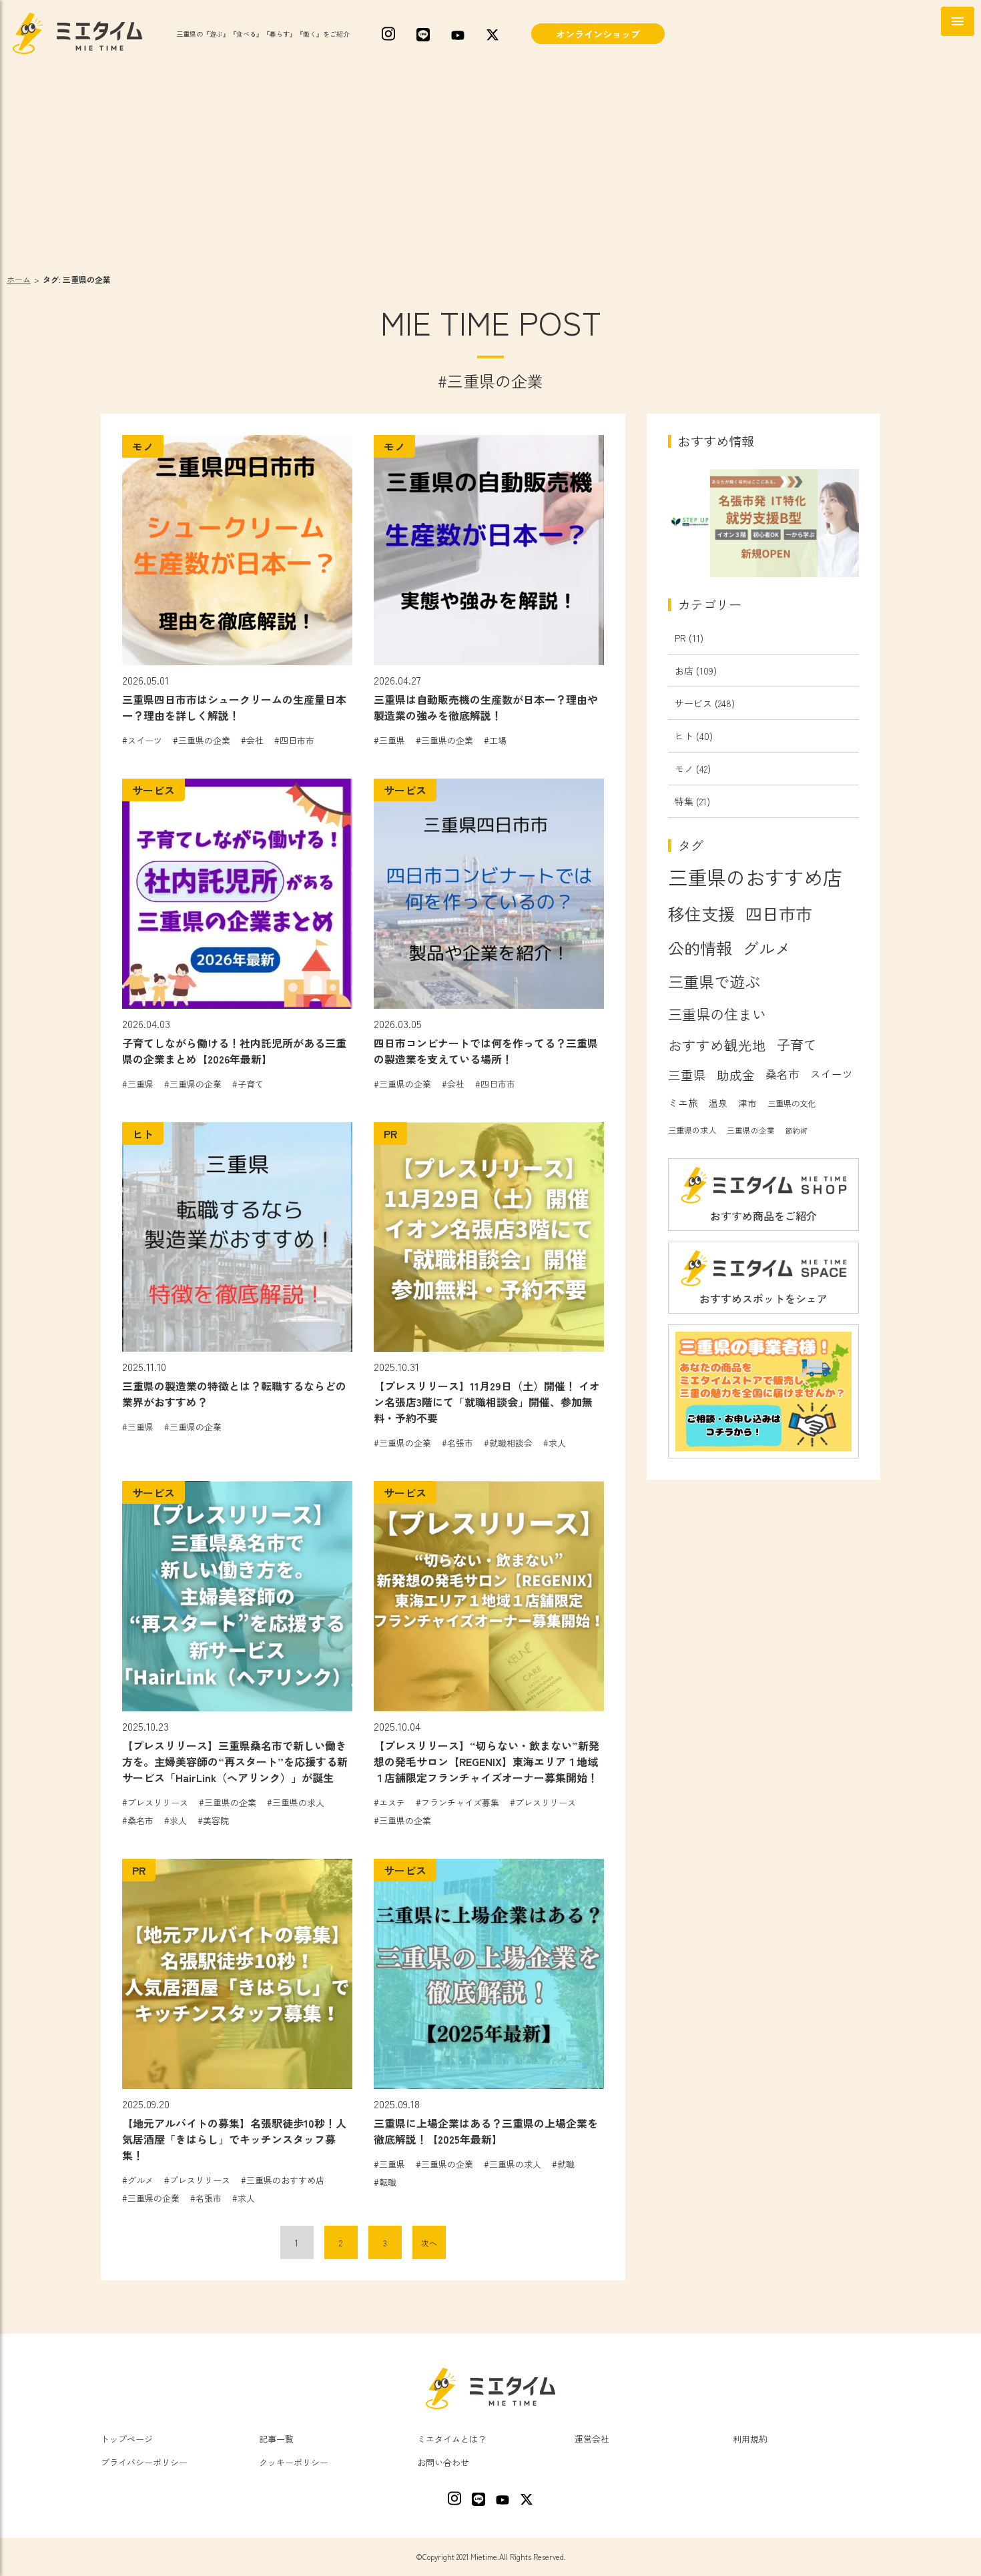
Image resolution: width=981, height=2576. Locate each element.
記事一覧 (276, 2439)
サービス (693, 703)
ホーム (19, 279)
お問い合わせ (443, 2462)
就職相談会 (511, 1443)
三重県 (392, 740)
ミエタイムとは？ (452, 2439)
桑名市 (140, 1820)
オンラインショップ (598, 34)
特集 (684, 801)
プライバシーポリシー (144, 2462)
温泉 (718, 1103)
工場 (498, 740)
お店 (684, 671)
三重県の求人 (298, 1802)
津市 (747, 1103)
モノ (684, 769)
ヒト (684, 736)
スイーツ (145, 740)
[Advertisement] (490, 167)
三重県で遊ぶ (714, 981)
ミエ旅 (683, 1103)
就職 (566, 2164)
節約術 (796, 1131)
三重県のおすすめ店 (285, 2180)
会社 (255, 740)
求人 (557, 1443)
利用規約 (750, 2439)
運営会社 (592, 2439)
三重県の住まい (717, 1014)
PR (680, 638)
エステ (392, 1802)
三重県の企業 (204, 740)
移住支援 (701, 913)
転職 (388, 2182)
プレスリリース (158, 1802)
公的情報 (700, 948)
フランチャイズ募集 (460, 1802)
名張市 (460, 1443)
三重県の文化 (791, 1104)
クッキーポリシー (294, 2462)
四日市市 (297, 740)
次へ (429, 2243)
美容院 (216, 1820)
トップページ (127, 2439)
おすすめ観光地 (717, 1045)
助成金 (736, 1075)
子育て (251, 1084)
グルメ (140, 2180)
